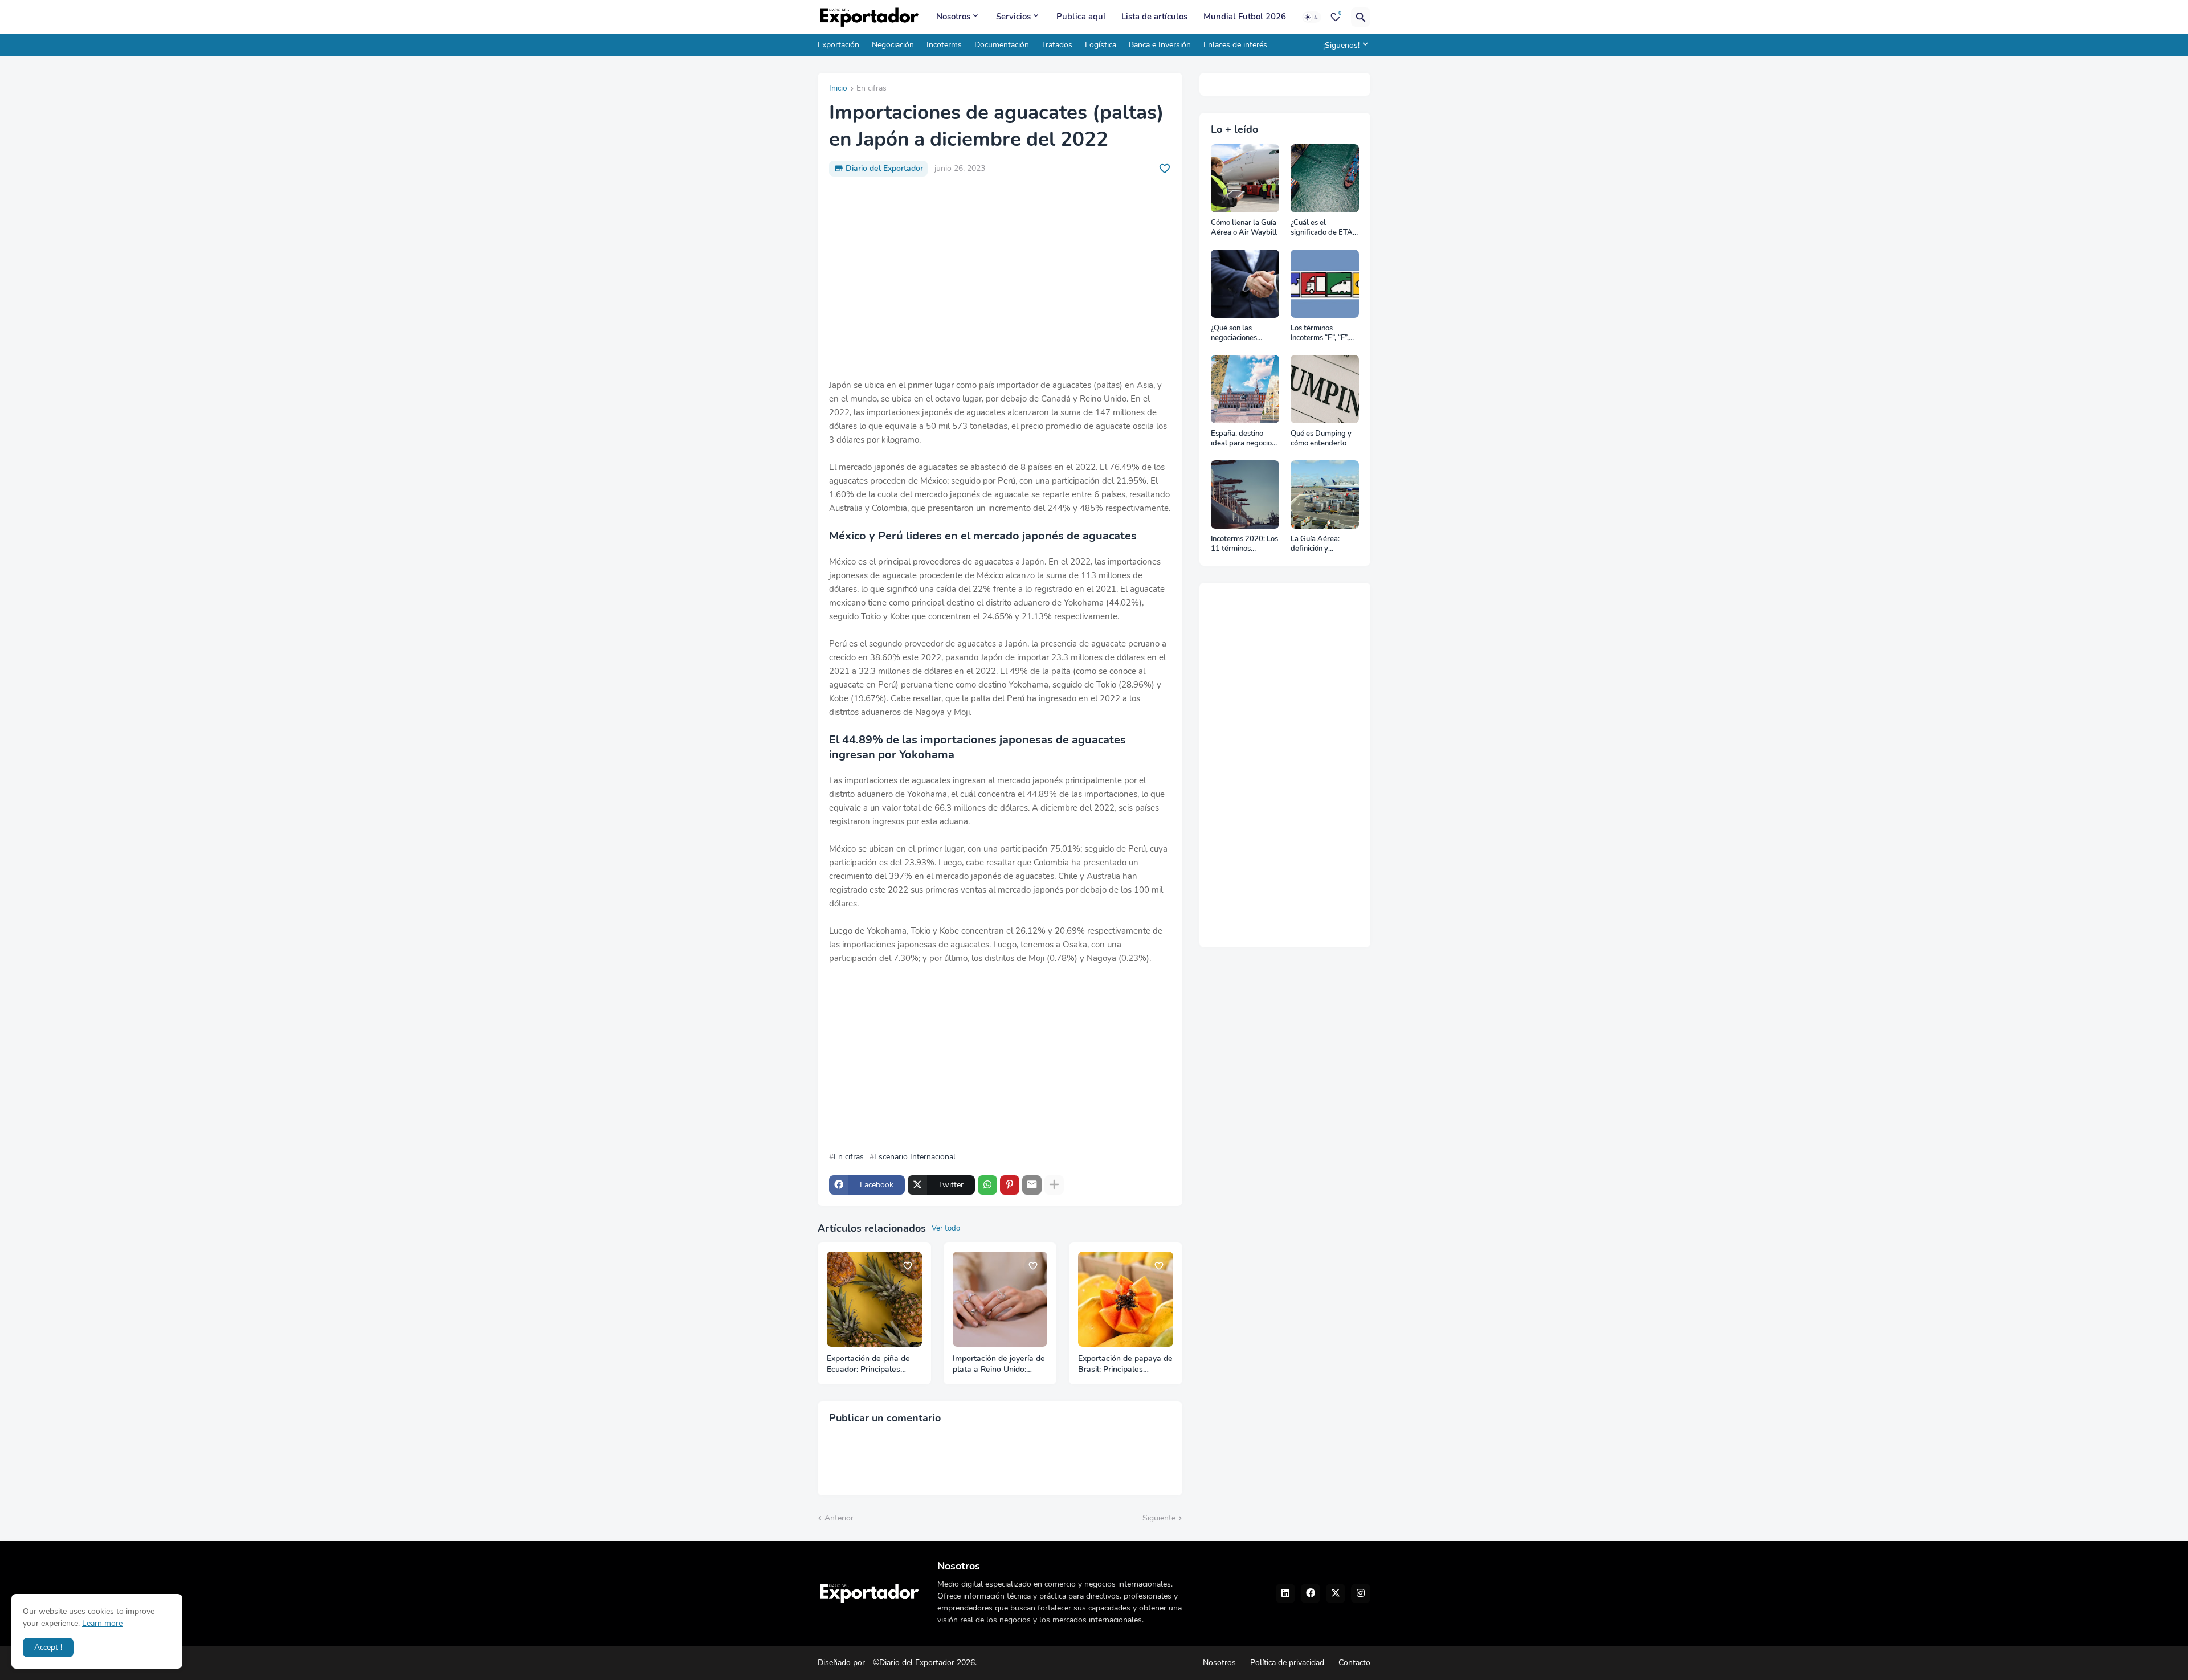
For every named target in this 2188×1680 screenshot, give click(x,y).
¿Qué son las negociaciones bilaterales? (1234, 334)
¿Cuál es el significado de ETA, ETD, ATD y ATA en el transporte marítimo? (1323, 228)
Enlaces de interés (1235, 45)
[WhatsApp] (987, 1185)
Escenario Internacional (915, 1157)
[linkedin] (1285, 1593)
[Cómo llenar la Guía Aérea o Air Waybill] (1245, 178)
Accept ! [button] (48, 1647)
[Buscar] (1361, 17)
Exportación (838, 45)
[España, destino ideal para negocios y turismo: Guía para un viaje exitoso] (1245, 389)
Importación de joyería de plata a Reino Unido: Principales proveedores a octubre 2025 (1000, 1364)
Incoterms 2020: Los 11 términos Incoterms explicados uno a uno (1244, 544)
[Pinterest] (1010, 1185)
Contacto (1354, 1663)
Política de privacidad (1287, 1663)
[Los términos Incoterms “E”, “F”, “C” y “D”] (1325, 284)
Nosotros (953, 17)
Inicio (838, 89)
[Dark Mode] (1312, 17)
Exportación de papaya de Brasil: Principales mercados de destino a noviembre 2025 (1125, 1364)
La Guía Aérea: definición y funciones (1315, 544)
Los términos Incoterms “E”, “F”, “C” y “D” (1320, 334)
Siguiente (1159, 1518)
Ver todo (946, 1228)
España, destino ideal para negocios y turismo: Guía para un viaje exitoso (1244, 439)
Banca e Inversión (1160, 45)
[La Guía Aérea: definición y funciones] (1325, 494)
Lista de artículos (1154, 17)
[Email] (1032, 1185)
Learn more (102, 1623)
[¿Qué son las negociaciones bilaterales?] (1245, 284)
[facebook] (1311, 1593)
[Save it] (1165, 169)
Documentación (1002, 45)
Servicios (1013, 17)
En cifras (871, 89)
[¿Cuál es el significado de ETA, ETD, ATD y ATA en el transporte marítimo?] (1325, 178)
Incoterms (944, 45)
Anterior (839, 1518)
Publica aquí (1081, 17)
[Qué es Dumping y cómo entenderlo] (1325, 389)
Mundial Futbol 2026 (1245, 17)
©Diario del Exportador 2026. (925, 1663)
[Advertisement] (1000, 271)
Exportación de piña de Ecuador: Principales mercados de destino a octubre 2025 (868, 1364)
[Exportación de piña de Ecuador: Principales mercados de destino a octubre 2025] (874, 1299)
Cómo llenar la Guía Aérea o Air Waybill (1244, 228)
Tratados (1057, 45)
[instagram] (1361, 1593)
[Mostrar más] (1054, 1185)
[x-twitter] (1336, 1593)
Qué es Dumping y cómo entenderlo (1321, 439)
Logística (1101, 45)
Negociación (893, 45)
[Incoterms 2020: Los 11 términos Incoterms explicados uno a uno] (1245, 494)
